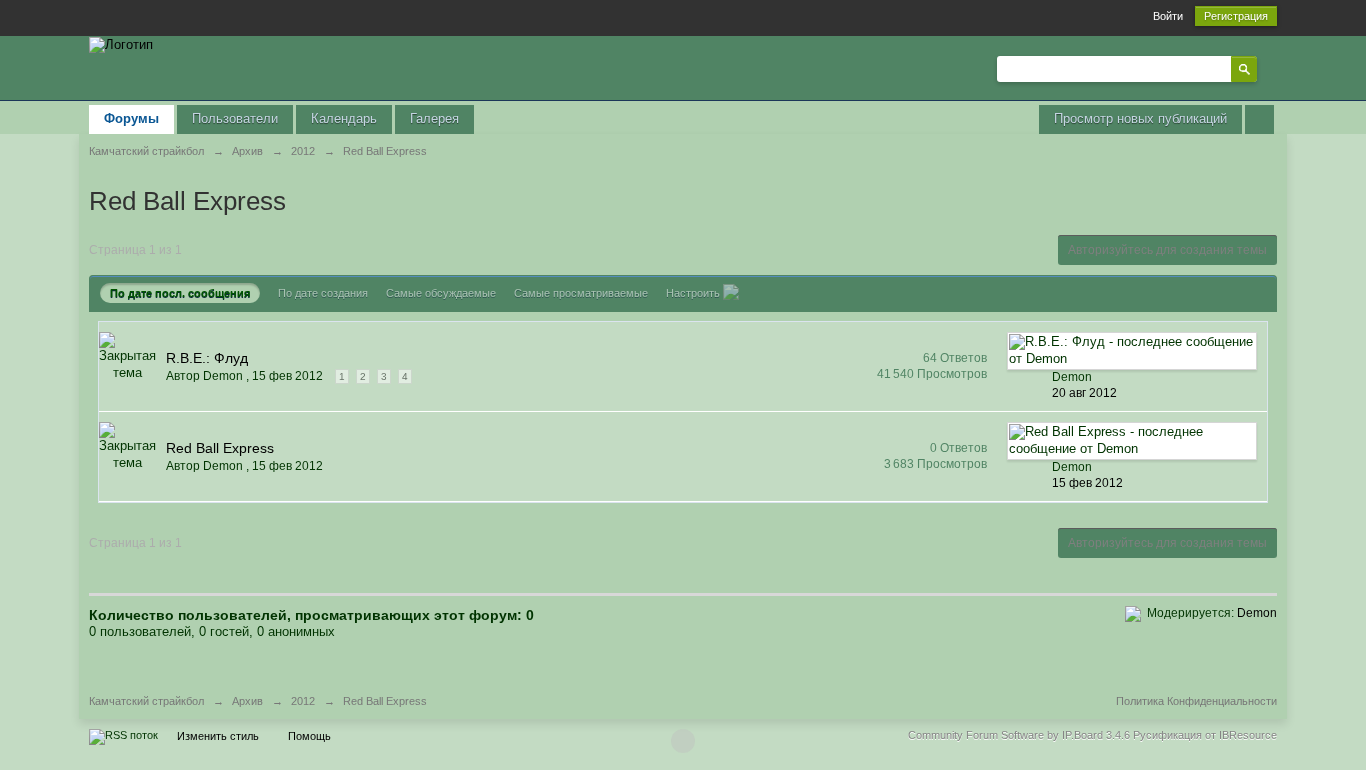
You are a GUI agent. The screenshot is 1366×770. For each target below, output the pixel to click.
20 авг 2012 (1084, 393)
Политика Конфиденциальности (1196, 701)
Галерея (434, 118)
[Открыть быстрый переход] (1259, 119)
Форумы (131, 118)
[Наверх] (683, 741)
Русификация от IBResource (1203, 735)
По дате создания (323, 293)
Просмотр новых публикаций (1140, 118)
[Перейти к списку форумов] (121, 43)
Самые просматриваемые (581, 293)
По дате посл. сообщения (180, 293)
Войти (1168, 16)
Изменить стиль (218, 736)
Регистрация (1236, 16)
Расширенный (1269, 68)
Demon (1257, 613)
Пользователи (235, 118)
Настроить (694, 293)
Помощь (309, 736)
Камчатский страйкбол (146, 701)
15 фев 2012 (1087, 483)
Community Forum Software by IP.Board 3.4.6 (1019, 735)
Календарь (344, 118)
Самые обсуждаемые (441, 293)
